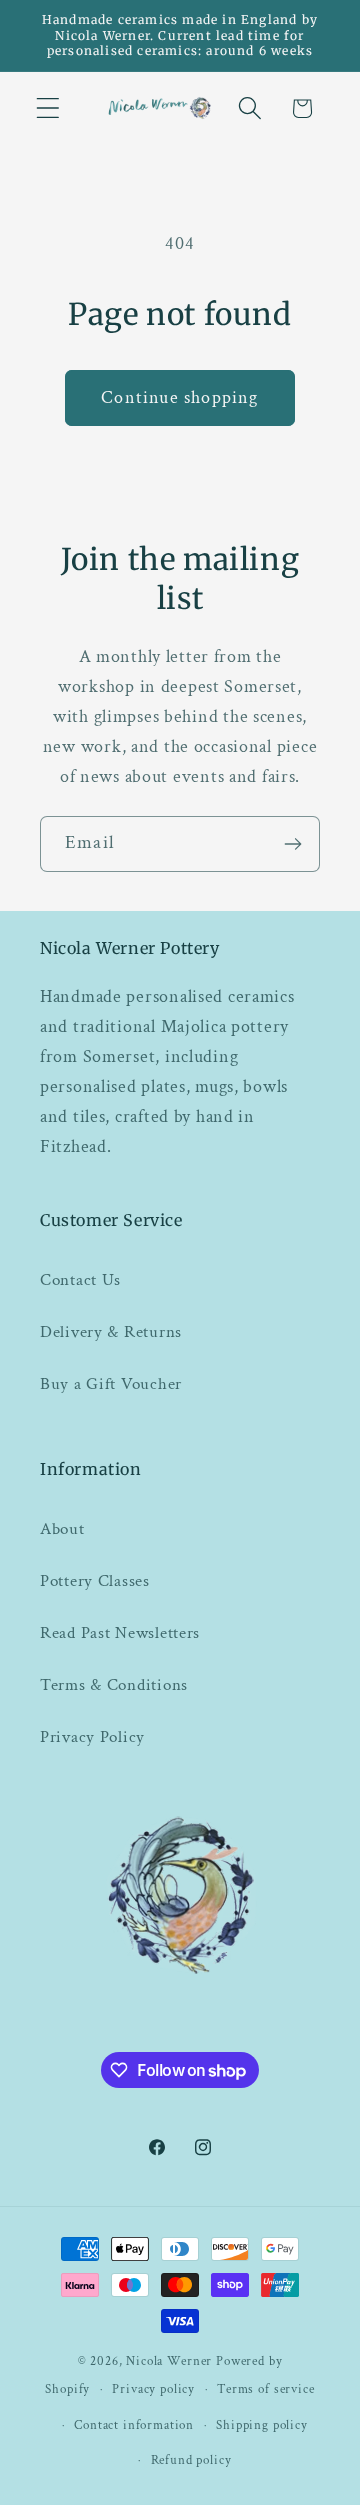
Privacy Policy (92, 1737)
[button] (48, 108)
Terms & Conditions (114, 1685)
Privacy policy (153, 2389)
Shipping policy (262, 2425)
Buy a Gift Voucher (111, 1384)
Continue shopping (179, 397)
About (62, 1529)
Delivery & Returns (111, 1332)
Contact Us (80, 1280)
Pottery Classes (95, 1581)
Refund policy (191, 2460)
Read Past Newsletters (120, 1633)
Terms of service (265, 2389)
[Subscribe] (292, 844)
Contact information (134, 2425)
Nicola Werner (169, 2361)
